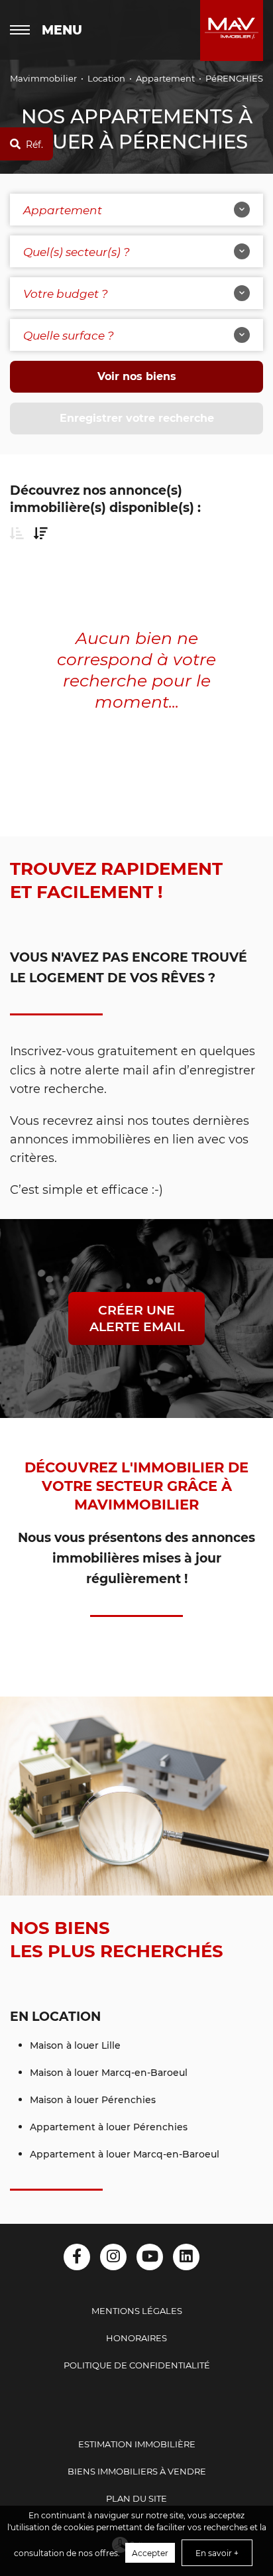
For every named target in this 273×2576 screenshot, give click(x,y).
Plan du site (136, 2498)
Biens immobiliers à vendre (137, 2471)
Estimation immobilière (137, 2444)
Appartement (165, 78)
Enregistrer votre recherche (137, 418)
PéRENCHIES (234, 78)
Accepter (150, 2553)
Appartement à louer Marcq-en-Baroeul (125, 2154)
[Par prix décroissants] (41, 533)
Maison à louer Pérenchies (93, 2099)
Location (106, 78)
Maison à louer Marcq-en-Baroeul (109, 2072)
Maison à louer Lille (75, 2045)
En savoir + (217, 2553)
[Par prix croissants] (17, 533)
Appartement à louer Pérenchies (109, 2127)
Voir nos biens (137, 376)
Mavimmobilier (43, 78)
